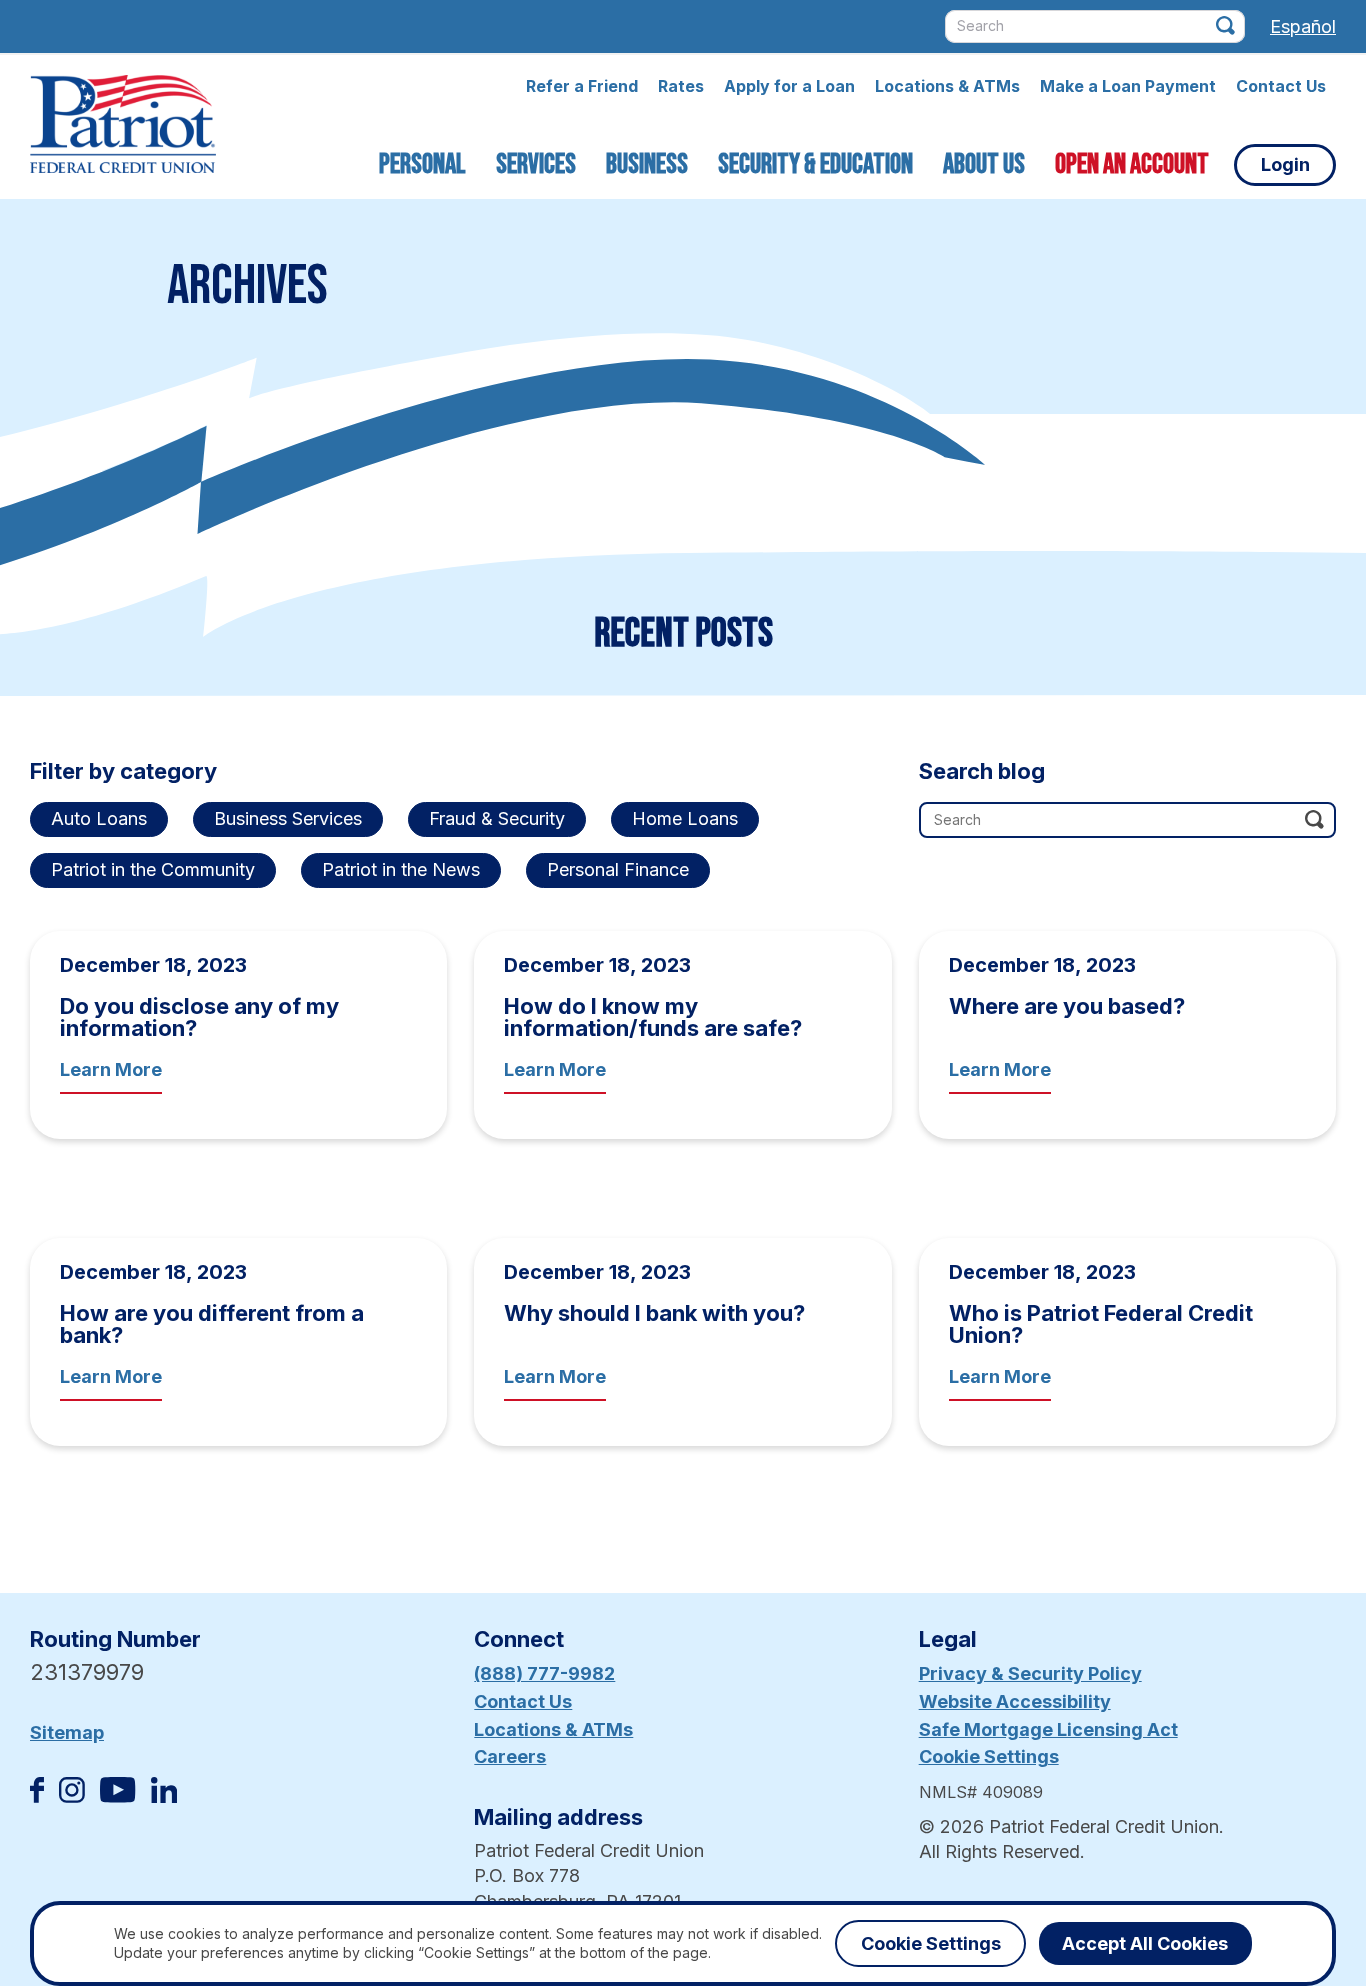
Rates (681, 86)
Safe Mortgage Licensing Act (1048, 1729)
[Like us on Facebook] (37, 1796)
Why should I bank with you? (654, 1313)
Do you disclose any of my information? (199, 1017)
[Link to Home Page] (123, 127)
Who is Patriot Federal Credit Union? (1101, 1324)
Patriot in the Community (153, 869)
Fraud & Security (497, 818)
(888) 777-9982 (544, 1673)
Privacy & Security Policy (1030, 1673)
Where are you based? (1067, 1006)
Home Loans (685, 818)
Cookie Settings (989, 1756)
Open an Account (1132, 164)
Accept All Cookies (1145, 1943)
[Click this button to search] (1225, 25)
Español (1303, 26)
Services (536, 164)
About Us (984, 164)
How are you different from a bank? (212, 1324)
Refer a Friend (582, 86)
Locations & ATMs (947, 86)
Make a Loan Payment (1128, 86)
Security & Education (815, 164)
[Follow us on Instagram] (72, 1796)
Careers (510, 1756)
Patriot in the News (401, 869)
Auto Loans (99, 818)
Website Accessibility (1015, 1701)
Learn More (111, 1069)
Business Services (288, 818)
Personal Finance (618, 869)
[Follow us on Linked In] (164, 1796)
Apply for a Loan (789, 86)
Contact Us (1281, 86)
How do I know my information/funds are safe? (653, 1017)
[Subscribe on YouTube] (117, 1796)
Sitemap (67, 1732)
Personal (422, 164)
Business (647, 164)
